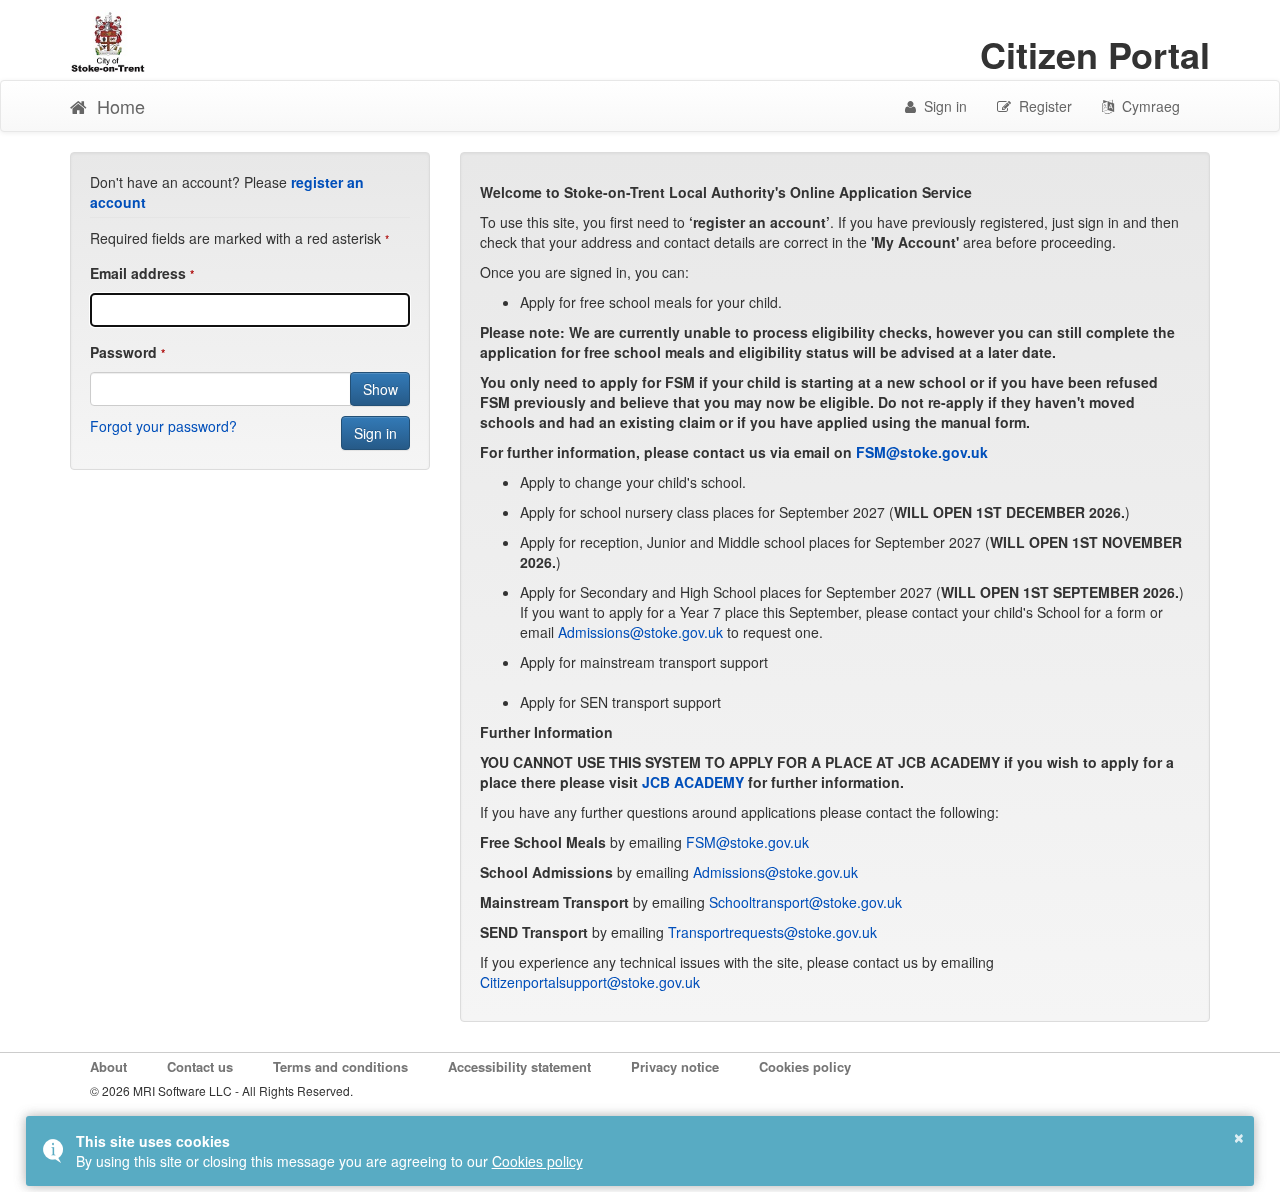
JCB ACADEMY (693, 782)
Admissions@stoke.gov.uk (642, 632)
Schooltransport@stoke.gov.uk (805, 902)
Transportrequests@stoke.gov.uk (772, 932)
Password (123, 352)
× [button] (1239, 1135)
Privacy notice (675, 1067)
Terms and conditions (340, 1067)
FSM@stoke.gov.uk (922, 452)
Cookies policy (805, 1067)
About (108, 1067)
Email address (138, 273)
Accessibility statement (519, 1067)
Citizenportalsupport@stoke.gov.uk (590, 982)
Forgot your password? (163, 426)
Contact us (200, 1067)
